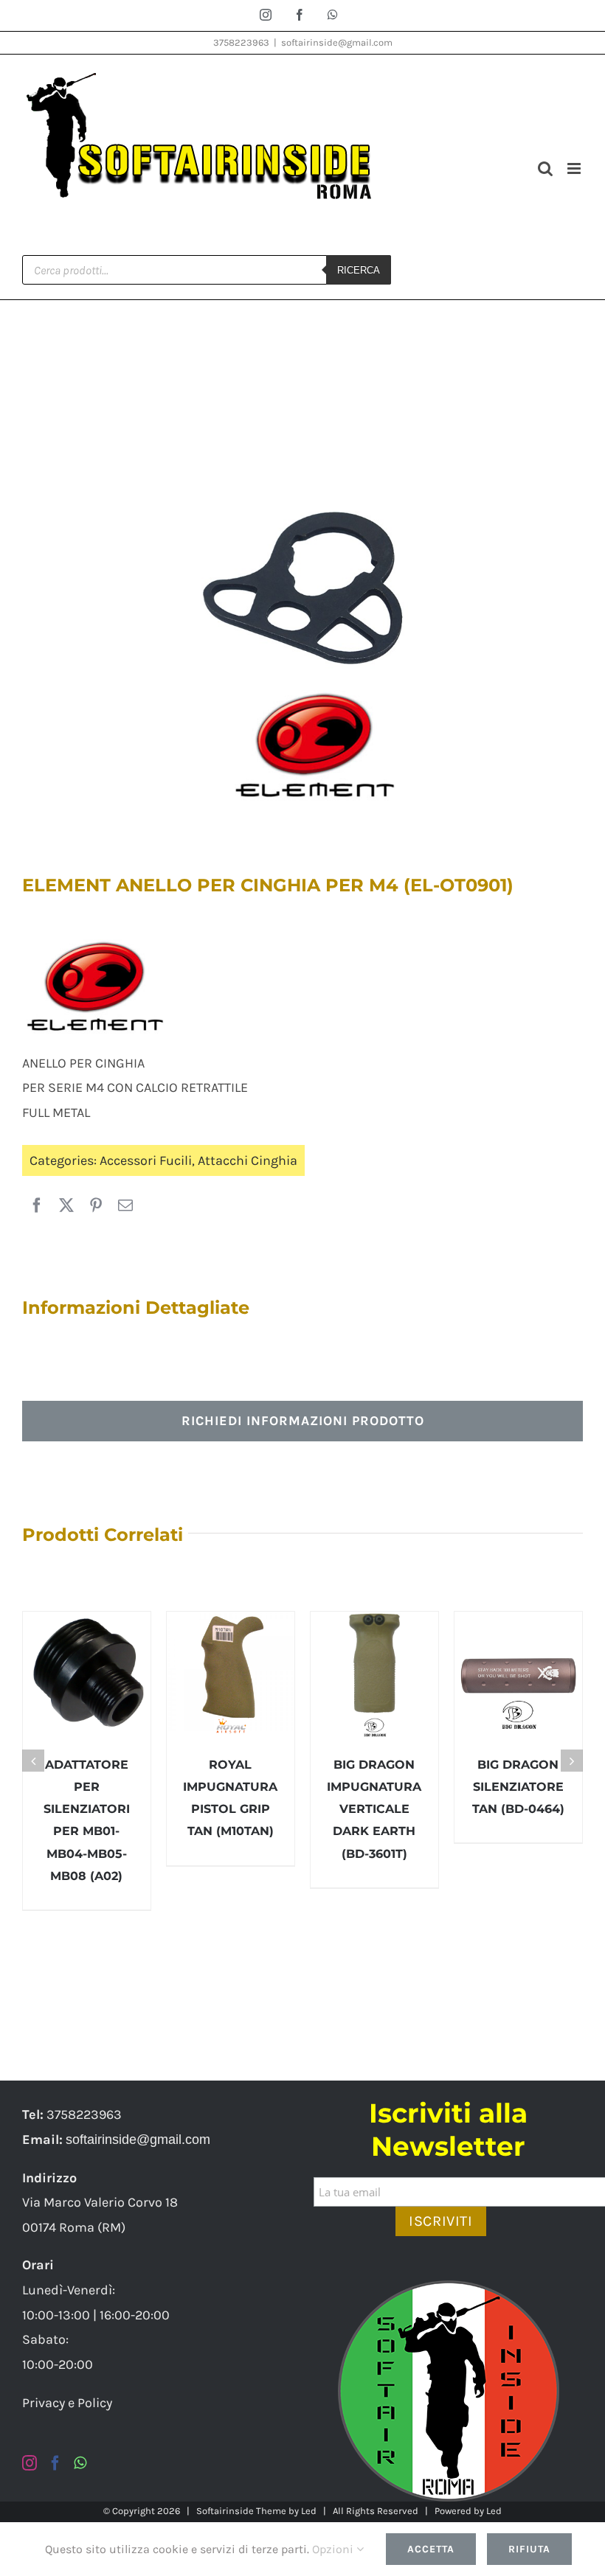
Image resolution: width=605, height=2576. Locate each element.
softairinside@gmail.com (337, 42)
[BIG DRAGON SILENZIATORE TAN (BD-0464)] (518, 1675)
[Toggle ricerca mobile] (545, 168)
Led (309, 2511)
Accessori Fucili (146, 1160)
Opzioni (334, 2549)
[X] (66, 1206)
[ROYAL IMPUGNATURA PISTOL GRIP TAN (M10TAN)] (231, 1675)
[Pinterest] (96, 1206)
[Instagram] (30, 2463)
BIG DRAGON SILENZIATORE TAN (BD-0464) (518, 1787)
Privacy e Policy (67, 2403)
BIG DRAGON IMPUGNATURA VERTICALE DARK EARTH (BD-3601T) (374, 1809)
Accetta (431, 2549)
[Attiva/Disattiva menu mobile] (575, 168)
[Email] (125, 1206)
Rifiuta (529, 2549)
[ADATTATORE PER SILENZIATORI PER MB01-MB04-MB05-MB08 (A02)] (87, 1675)
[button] (33, 1761)
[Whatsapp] (80, 2463)
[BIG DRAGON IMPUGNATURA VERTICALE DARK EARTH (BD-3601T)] (374, 1675)
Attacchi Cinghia (248, 1160)
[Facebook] (37, 1206)
